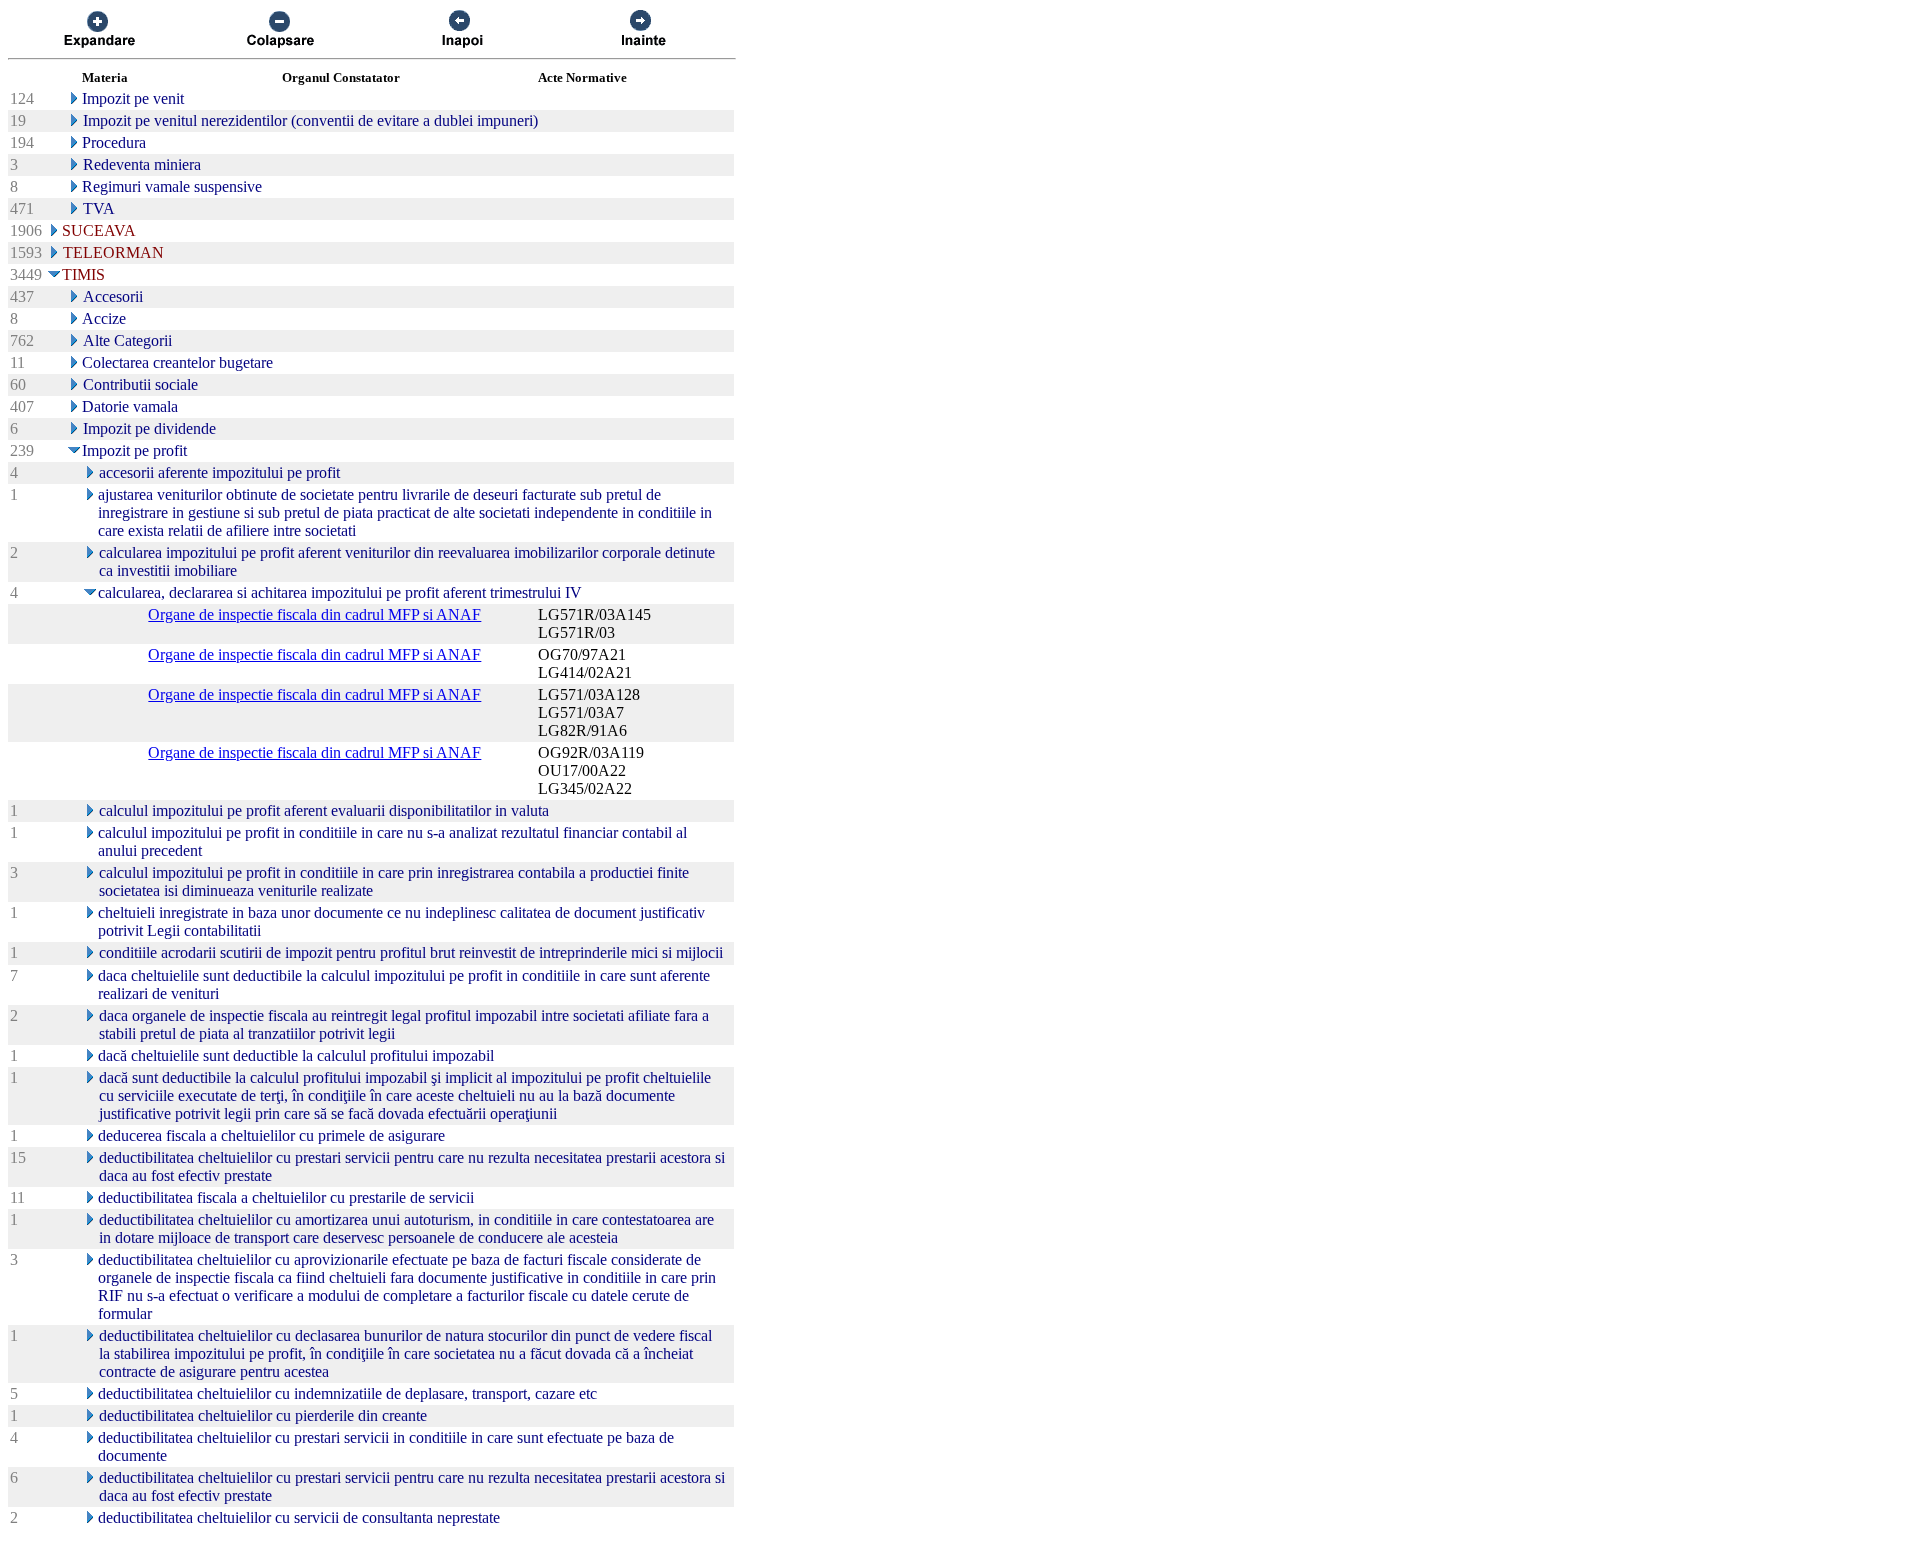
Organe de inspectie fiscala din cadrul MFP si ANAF (314, 614)
